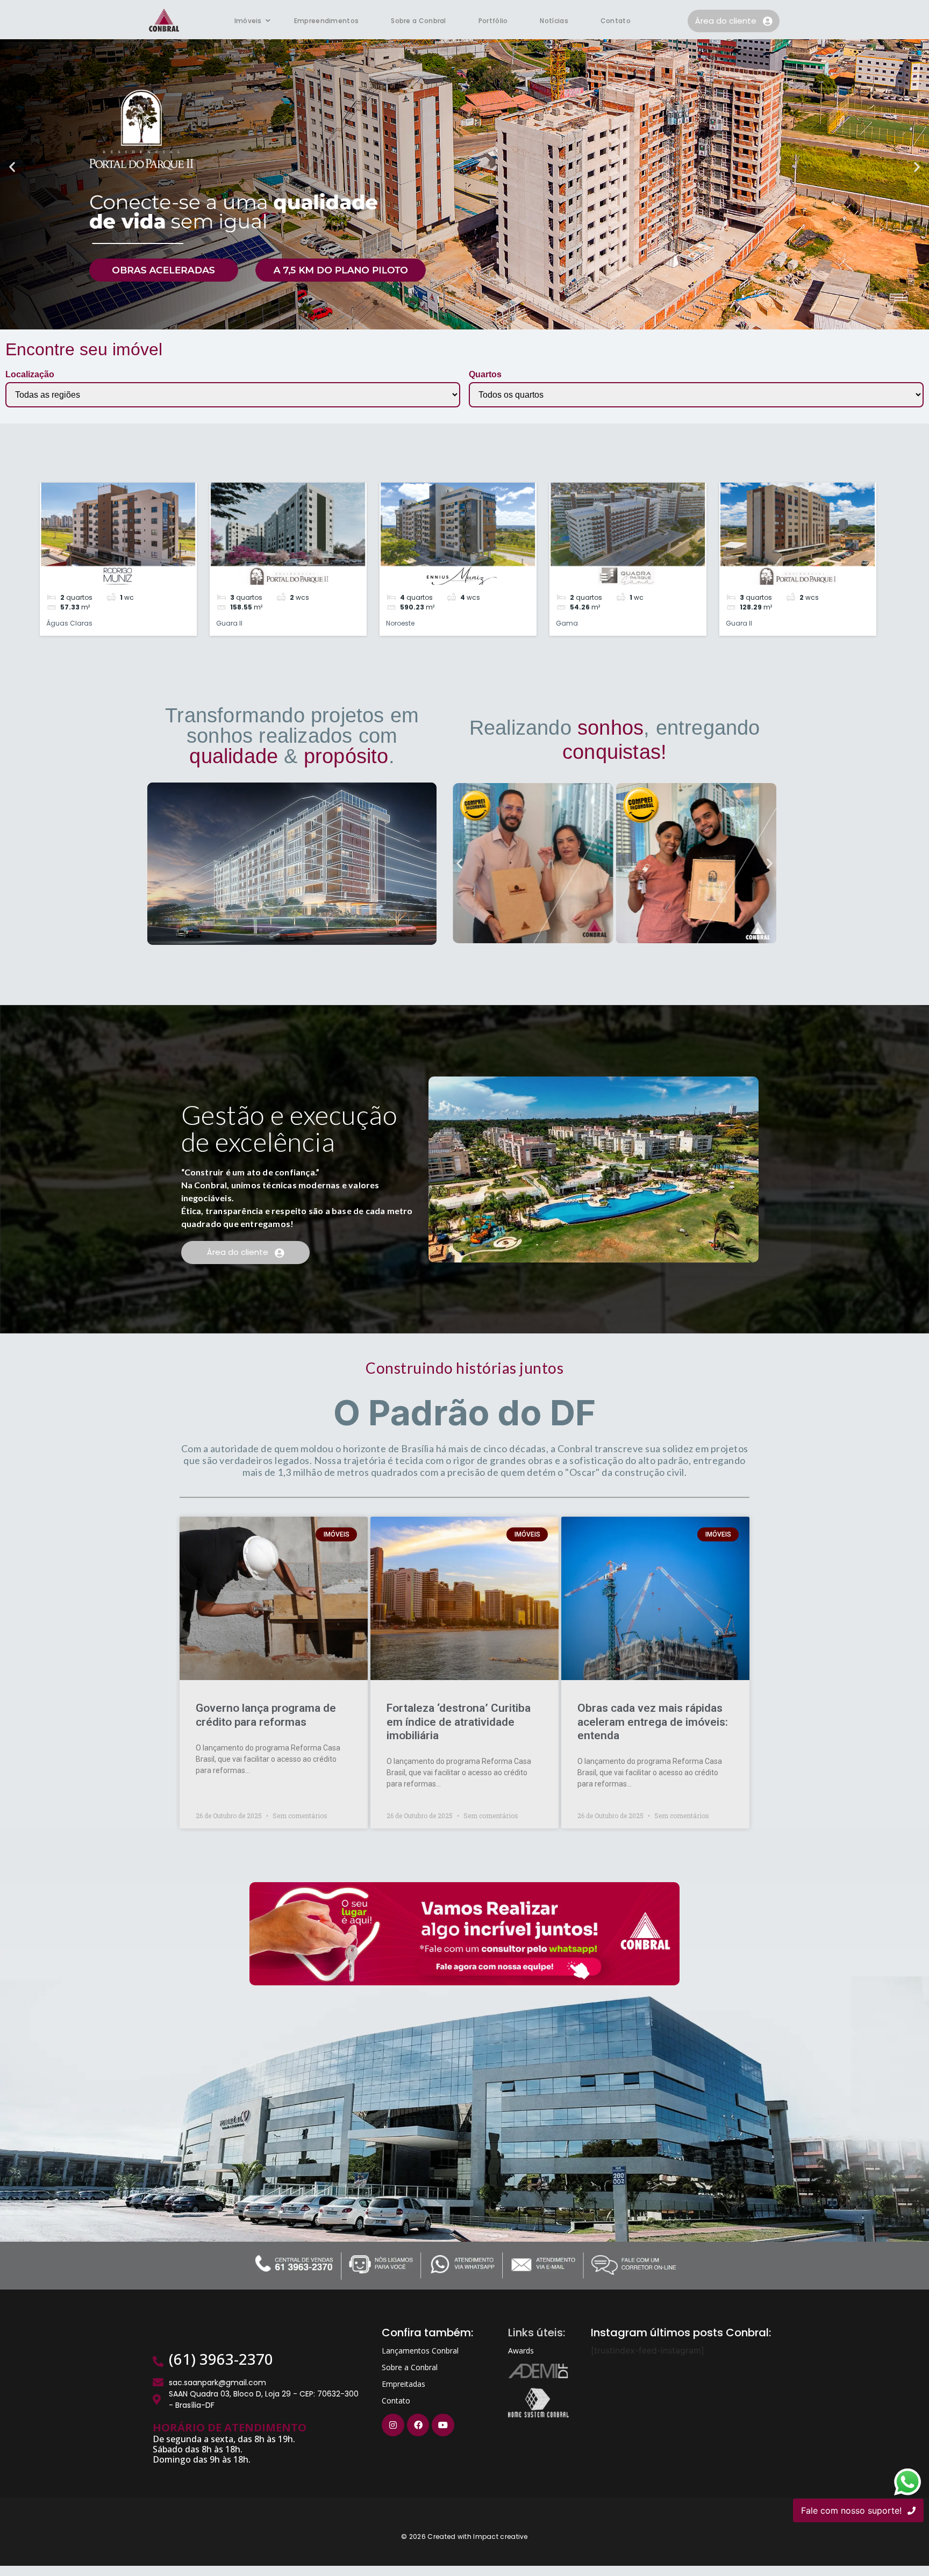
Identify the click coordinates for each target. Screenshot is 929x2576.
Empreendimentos (327, 21)
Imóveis (248, 21)
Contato (616, 21)
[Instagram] (393, 2425)
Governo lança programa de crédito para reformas (266, 1715)
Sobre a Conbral (419, 21)
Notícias (554, 21)
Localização (30, 375)
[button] (12, 167)
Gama (567, 623)
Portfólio (493, 21)
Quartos (485, 375)
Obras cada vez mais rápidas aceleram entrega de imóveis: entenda (653, 1721)
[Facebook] (418, 2425)
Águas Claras (69, 623)
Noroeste (400, 623)
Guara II (229, 623)
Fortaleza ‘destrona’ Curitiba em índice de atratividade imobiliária (459, 1721)
